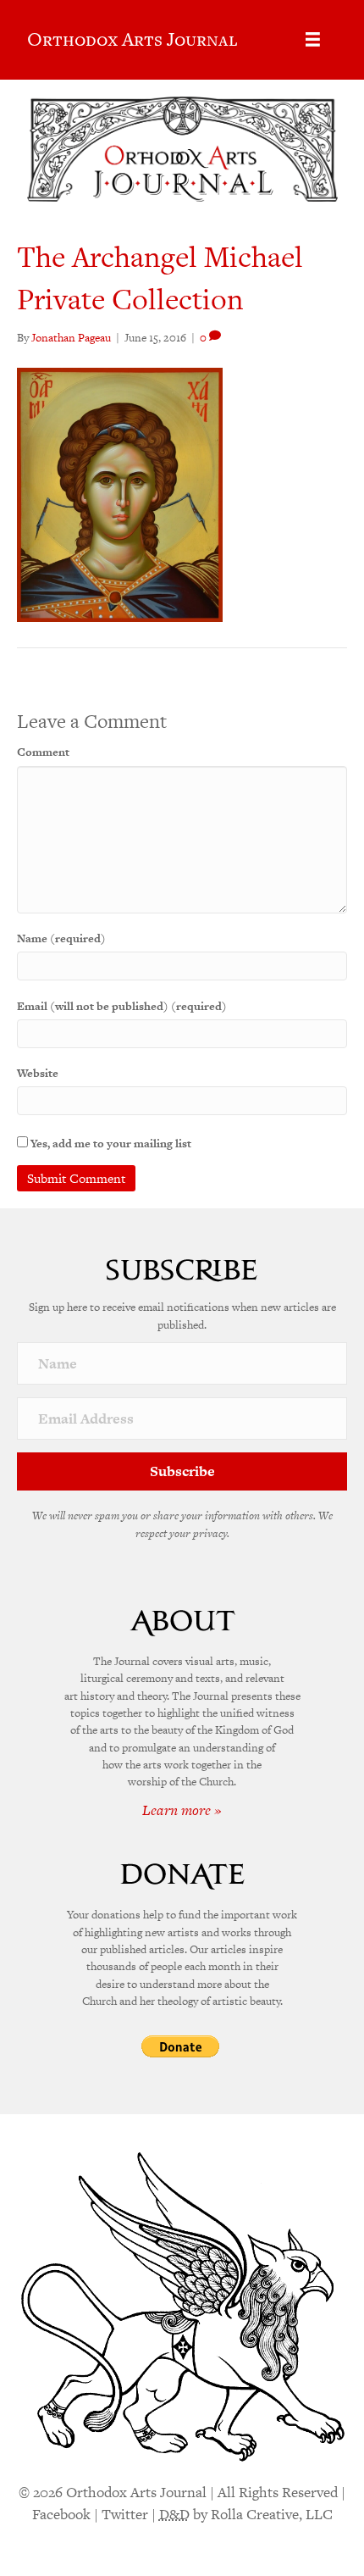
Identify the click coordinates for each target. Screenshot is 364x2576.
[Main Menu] (313, 39)
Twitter (125, 2514)
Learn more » (182, 1810)
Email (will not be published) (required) (122, 1006)
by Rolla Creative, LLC (246, 2514)
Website (38, 1073)
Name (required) (61, 938)
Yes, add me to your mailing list (110, 1144)
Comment (43, 752)
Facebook (61, 2514)
